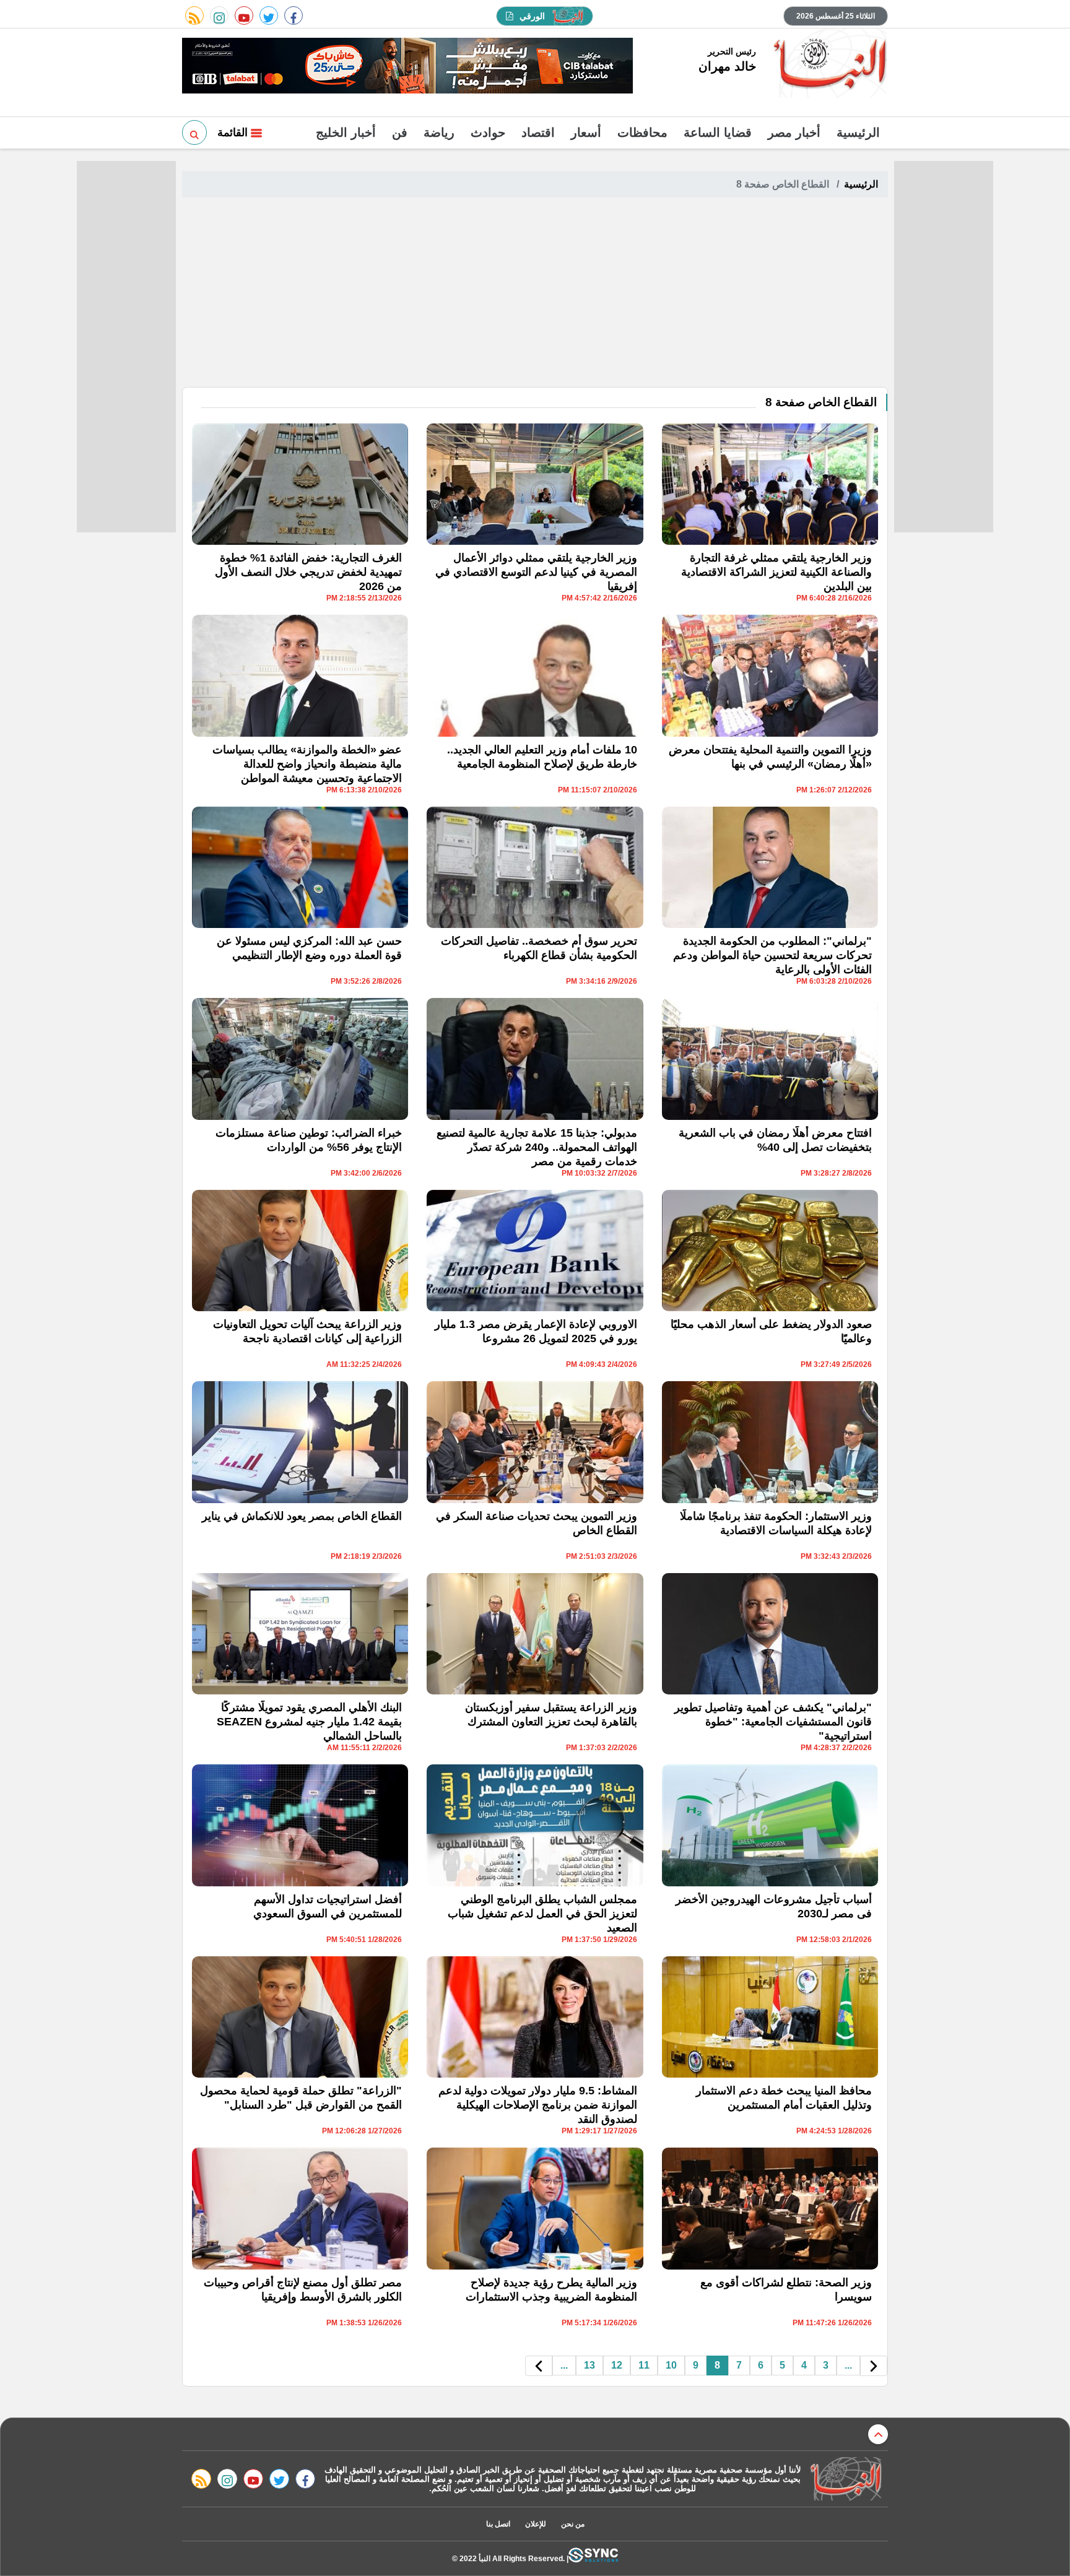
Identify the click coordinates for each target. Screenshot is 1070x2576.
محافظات (642, 132)
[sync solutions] (593, 2558)
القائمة (234, 132)
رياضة (439, 132)
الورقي (532, 16)
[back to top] (878, 2434)
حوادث (488, 132)
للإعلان (536, 2524)
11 (644, 2365)
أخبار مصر (794, 132)
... (848, 2365)
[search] (194, 132)
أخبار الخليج (346, 132)
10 (671, 2365)
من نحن (573, 2524)
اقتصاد (538, 132)
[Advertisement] (535, 294)
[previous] (874, 2366)
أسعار (586, 132)
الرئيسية (858, 132)
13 (589, 2365)
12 (617, 2365)
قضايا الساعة (718, 132)
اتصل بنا (498, 2524)
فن (400, 132)
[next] (539, 2366)
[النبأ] (828, 64)
